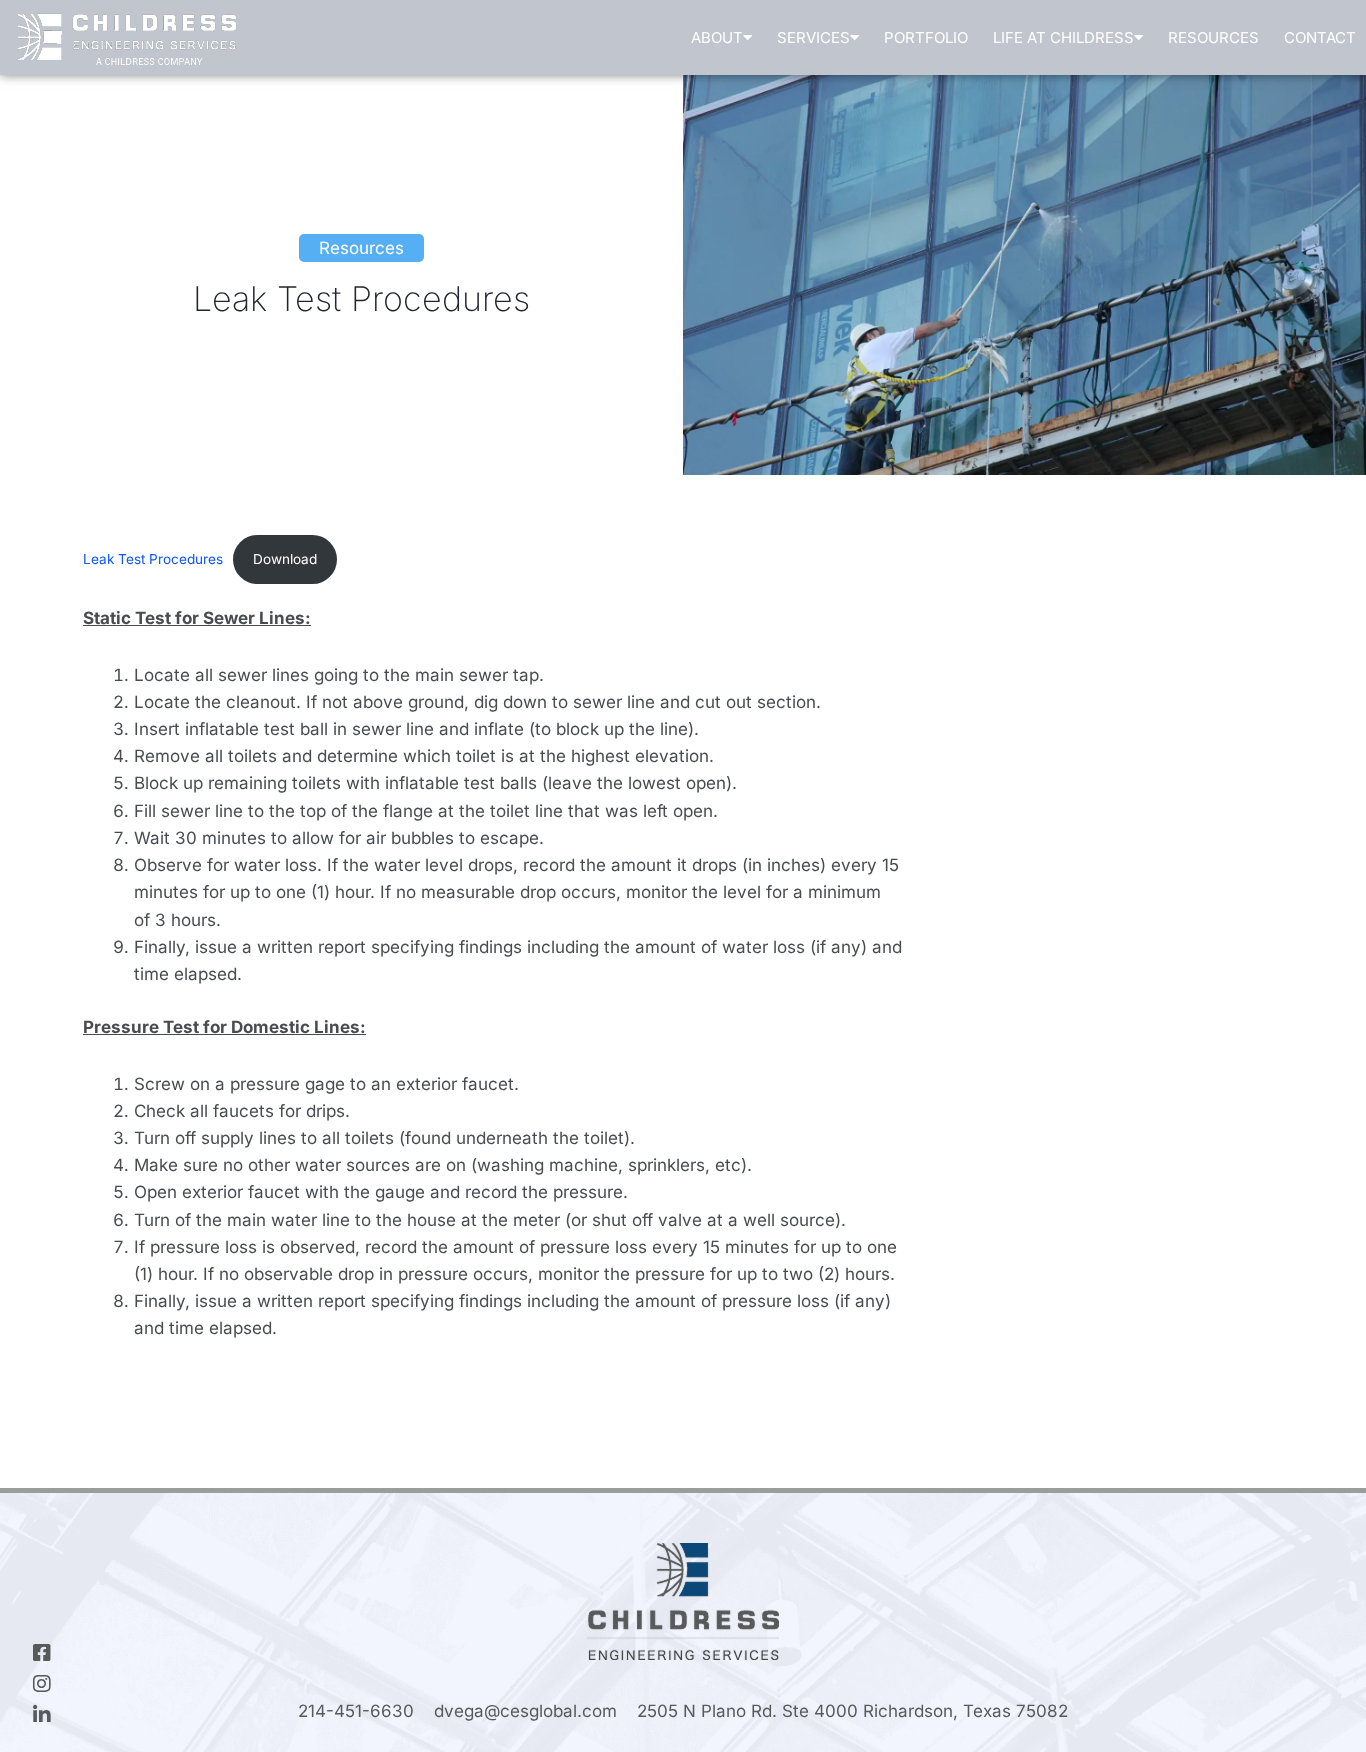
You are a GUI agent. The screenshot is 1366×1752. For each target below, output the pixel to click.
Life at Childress (1063, 37)
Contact (1320, 37)
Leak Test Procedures (153, 559)
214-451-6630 (356, 1711)
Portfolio (926, 37)
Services (813, 37)
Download (285, 559)
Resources (1213, 37)
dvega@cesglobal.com (525, 1711)
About (717, 37)
